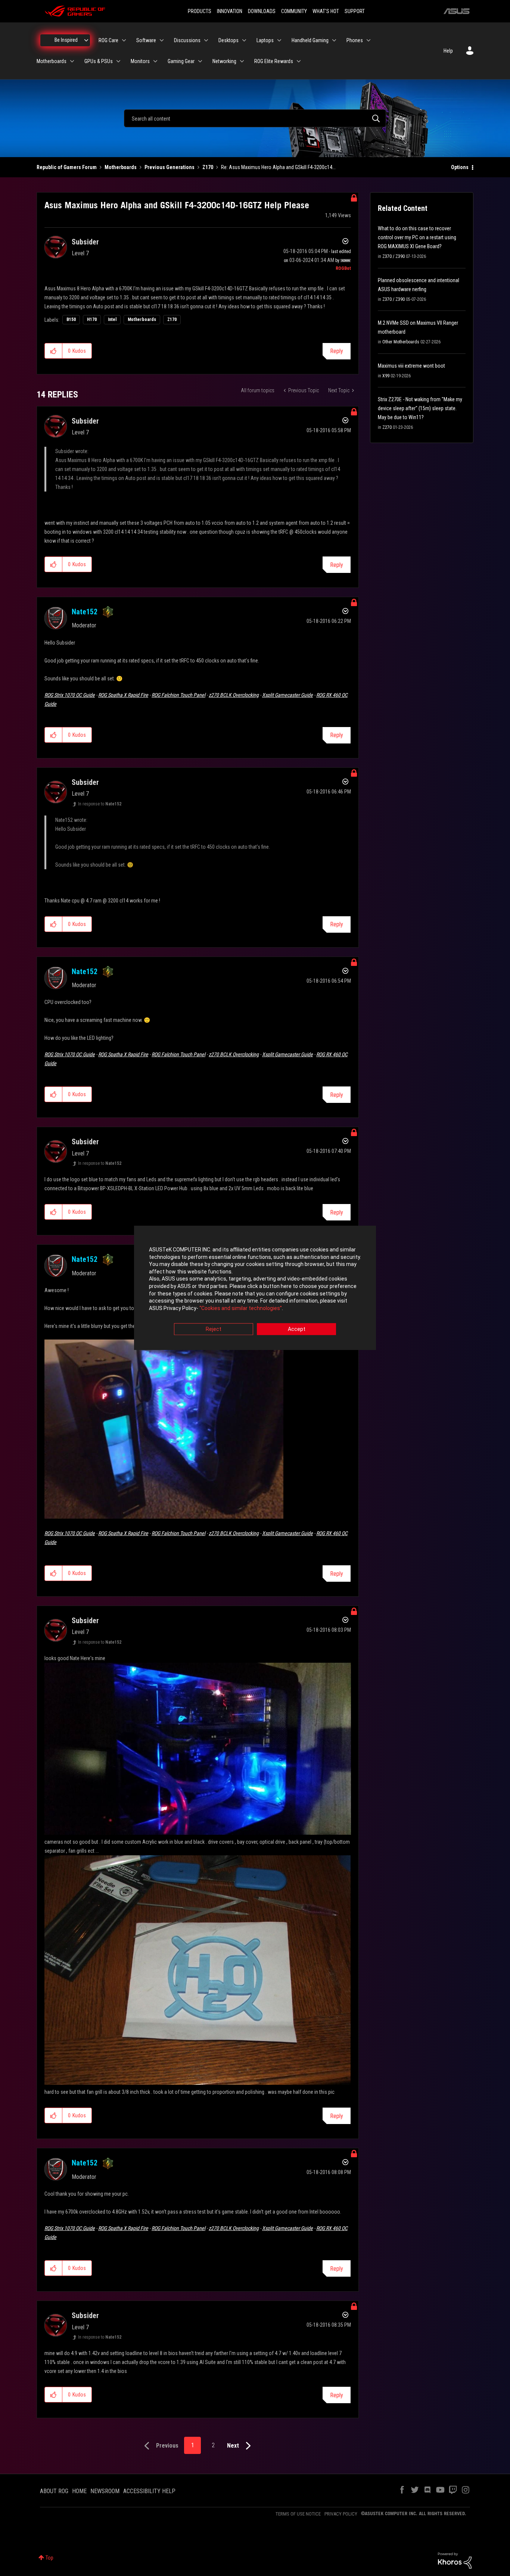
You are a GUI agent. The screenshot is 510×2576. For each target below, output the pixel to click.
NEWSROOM (105, 2491)
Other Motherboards (401, 342)
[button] (54, 351)
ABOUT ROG (54, 2491)
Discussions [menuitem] (187, 40)
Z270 (387, 427)
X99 (386, 376)
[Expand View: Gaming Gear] (200, 61)
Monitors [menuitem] (140, 61)
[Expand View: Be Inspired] (86, 40)
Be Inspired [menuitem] (66, 40)
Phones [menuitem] (355, 40)
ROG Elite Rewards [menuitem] (274, 61)
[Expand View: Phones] (368, 40)
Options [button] (460, 167)
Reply (337, 351)
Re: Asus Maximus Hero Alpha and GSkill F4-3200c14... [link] (278, 167)
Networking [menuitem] (224, 61)
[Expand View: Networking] (242, 61)
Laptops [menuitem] (265, 40)
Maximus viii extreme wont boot (411, 366)
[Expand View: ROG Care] (124, 40)
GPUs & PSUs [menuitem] (99, 61)
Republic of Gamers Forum (67, 167)
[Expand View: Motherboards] (72, 61)
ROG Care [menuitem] (108, 40)
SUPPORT (355, 11)
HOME (79, 2491)
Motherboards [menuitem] (52, 61)
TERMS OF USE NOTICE (298, 2514)
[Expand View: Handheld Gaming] (334, 40)
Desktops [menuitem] (228, 40)
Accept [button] (297, 1329)
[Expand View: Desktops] (244, 40)
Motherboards (121, 167)
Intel (112, 319)
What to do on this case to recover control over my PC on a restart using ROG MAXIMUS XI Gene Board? (417, 237)
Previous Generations (170, 167)
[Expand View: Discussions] (206, 40)
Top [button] (49, 2558)
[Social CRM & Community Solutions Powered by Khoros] (455, 2560)
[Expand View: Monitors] (155, 61)
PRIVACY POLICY (341, 2514)
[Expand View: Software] (162, 40)
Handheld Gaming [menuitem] (310, 40)
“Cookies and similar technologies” (241, 1308)
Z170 (208, 167)
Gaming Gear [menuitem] (181, 61)
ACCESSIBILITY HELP (149, 2491)
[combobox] (255, 118)
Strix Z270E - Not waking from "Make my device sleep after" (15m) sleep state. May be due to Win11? (420, 408)
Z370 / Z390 (394, 256)
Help (448, 51)
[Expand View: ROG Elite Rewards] (299, 61)
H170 (92, 319)
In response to (100, 804)
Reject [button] (214, 1329)
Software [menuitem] (146, 40)
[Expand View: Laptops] (279, 40)
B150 (71, 319)
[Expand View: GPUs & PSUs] (118, 61)
